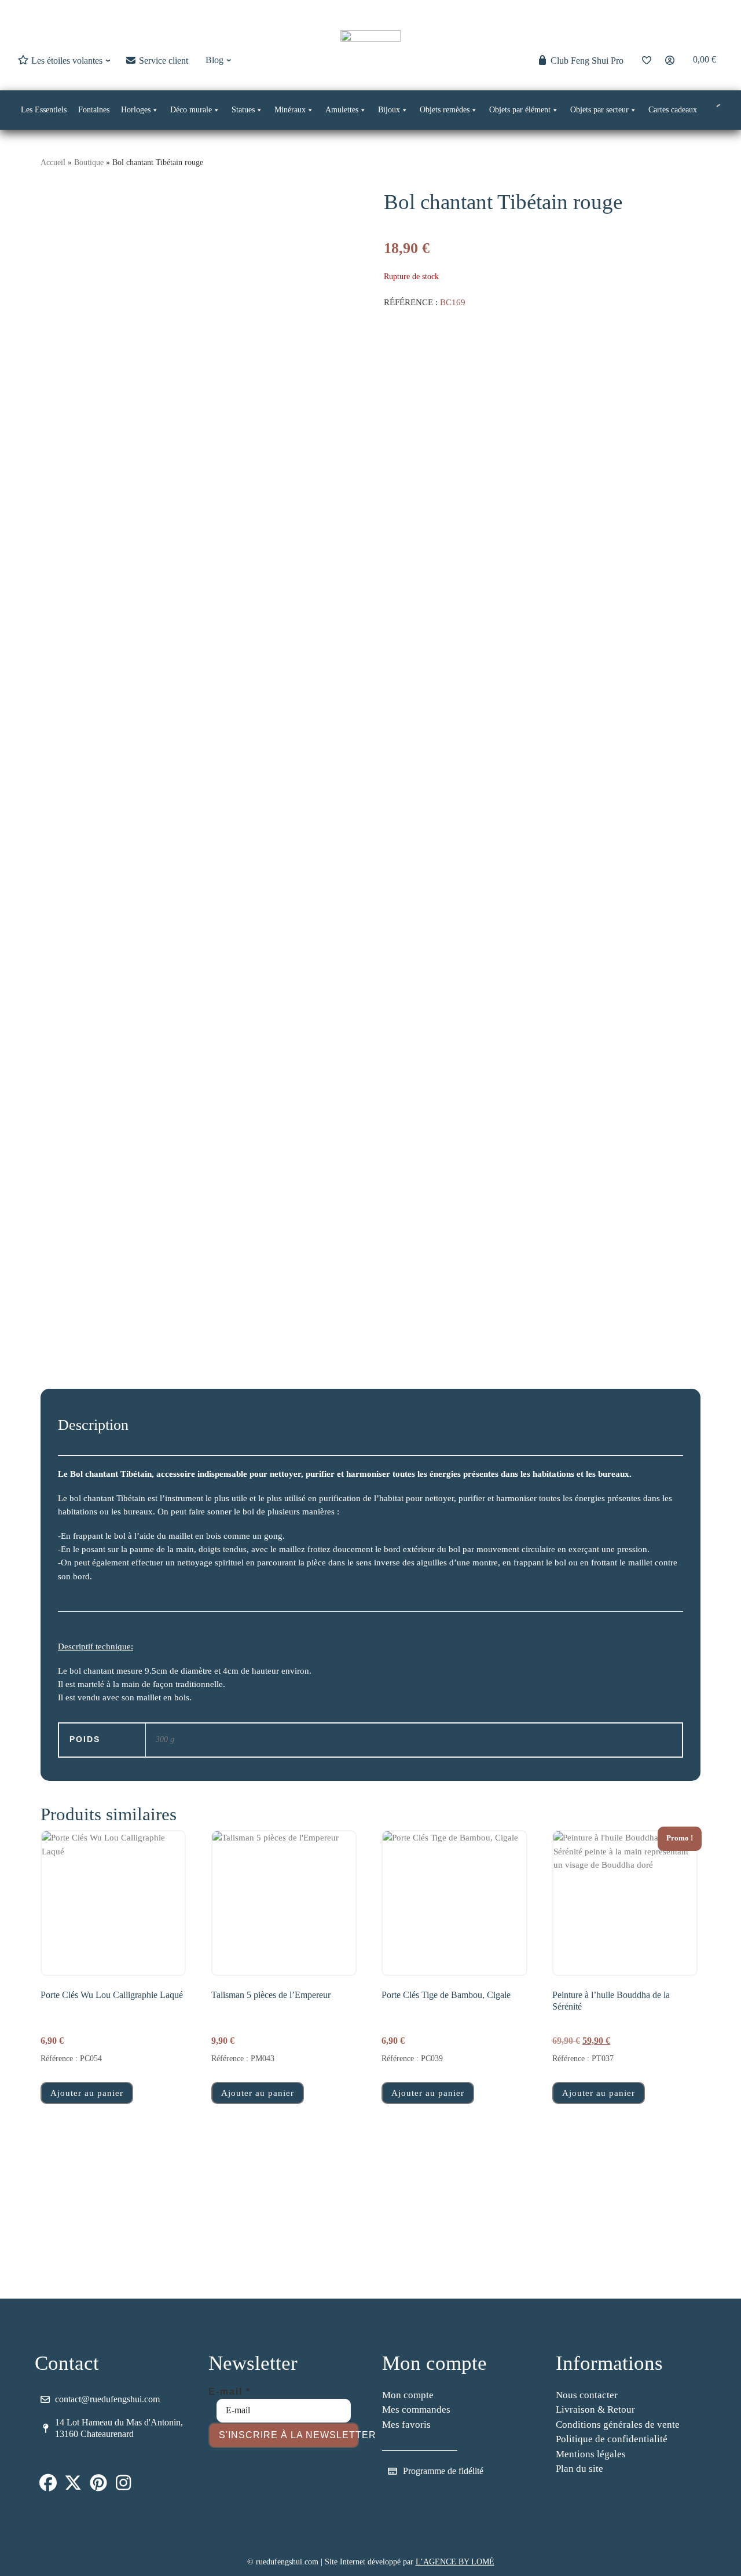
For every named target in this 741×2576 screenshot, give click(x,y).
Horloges (136, 110)
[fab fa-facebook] (48, 2486)
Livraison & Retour (595, 2409)
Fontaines (94, 110)
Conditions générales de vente (618, 2425)
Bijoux (389, 110)
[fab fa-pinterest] (98, 2486)
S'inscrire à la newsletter (289, 2435)
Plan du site (579, 2469)
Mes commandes (416, 2409)
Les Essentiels (44, 110)
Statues (243, 110)
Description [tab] (93, 1425)
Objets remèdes (445, 110)
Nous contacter (587, 2395)
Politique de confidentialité (612, 2439)
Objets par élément (520, 110)
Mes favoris (406, 2425)
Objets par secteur (599, 110)
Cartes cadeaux (673, 110)
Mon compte (408, 2395)
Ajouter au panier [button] (87, 2093)
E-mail (230, 2392)
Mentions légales (591, 2454)
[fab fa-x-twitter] (74, 2486)
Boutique (89, 162)
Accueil (53, 162)
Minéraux (290, 110)
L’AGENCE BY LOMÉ (455, 2562)
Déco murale (191, 110)
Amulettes (342, 110)
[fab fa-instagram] (124, 2486)
